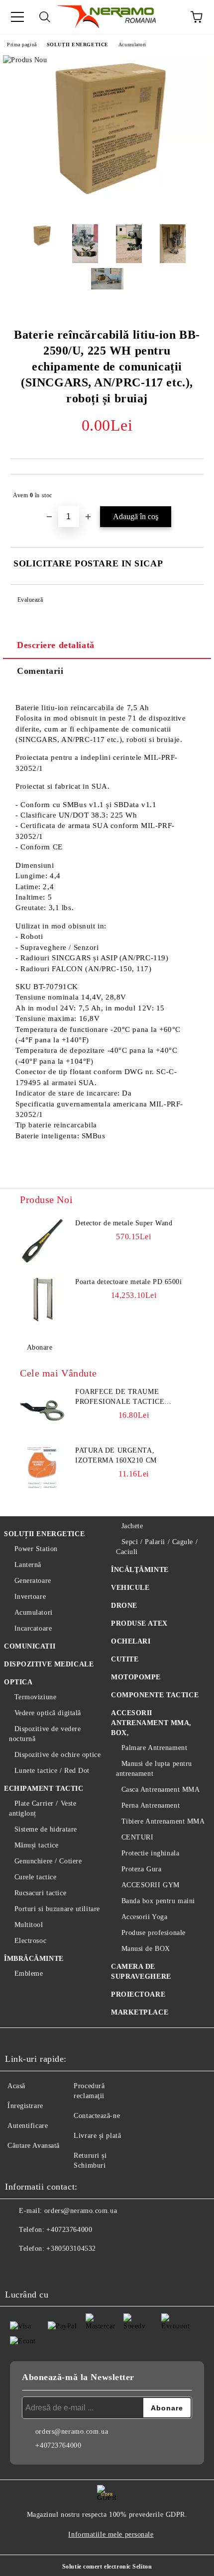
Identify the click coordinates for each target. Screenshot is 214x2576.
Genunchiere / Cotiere (48, 1861)
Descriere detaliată (56, 645)
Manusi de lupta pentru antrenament (154, 1769)
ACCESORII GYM (151, 1885)
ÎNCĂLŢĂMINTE (140, 1570)
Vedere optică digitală (48, 1713)
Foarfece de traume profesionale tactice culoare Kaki (120, 1397)
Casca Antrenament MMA (160, 1790)
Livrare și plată (97, 2136)
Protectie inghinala (150, 1853)
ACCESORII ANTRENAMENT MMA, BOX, (151, 1723)
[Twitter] (40, 2269)
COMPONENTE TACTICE (155, 1695)
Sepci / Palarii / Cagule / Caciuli (157, 1547)
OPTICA (18, 1682)
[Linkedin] (106, 2269)
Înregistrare (25, 2106)
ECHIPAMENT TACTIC (44, 1789)
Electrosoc (30, 1941)
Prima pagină (22, 45)
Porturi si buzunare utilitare (57, 1909)
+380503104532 (71, 2249)
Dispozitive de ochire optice (57, 1755)
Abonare (40, 1347)
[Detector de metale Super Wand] (42, 1241)
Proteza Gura (141, 1869)
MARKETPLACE (140, 2012)
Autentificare (28, 2126)
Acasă (16, 2086)
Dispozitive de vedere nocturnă (45, 1734)
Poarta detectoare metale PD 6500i (128, 1282)
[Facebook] (18, 2269)
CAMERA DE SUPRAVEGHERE (141, 1972)
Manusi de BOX (146, 1949)
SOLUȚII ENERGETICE (78, 45)
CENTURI (137, 1837)
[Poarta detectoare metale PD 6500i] (42, 1299)
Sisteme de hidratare (46, 1829)
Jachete (132, 1526)
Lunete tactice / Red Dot (52, 1771)
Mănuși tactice (36, 1845)
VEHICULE (130, 1588)
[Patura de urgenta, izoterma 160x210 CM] (42, 1468)
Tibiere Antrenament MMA (163, 1821)
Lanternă (28, 1565)
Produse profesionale (154, 1933)
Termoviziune (35, 1697)
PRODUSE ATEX (139, 1623)
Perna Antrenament (151, 1805)
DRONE (124, 1606)
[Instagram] (62, 2269)
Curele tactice (35, 1877)
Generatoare (33, 1581)
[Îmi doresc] (189, 491)
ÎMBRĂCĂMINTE (34, 1959)
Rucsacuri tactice (40, 1893)
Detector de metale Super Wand (124, 1223)
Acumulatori (132, 45)
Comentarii (40, 671)
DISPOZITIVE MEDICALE (49, 1664)
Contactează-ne (97, 2116)
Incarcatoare (33, 1628)
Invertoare (30, 1597)
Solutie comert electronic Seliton (107, 2567)
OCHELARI (131, 1641)
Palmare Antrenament (154, 1748)
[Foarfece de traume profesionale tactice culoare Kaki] (42, 1409)
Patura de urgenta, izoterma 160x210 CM (116, 1455)
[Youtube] (84, 2269)
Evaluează (30, 600)
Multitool (29, 1925)
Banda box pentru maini (158, 1901)
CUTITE (125, 1659)
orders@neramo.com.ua (81, 2211)
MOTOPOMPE (136, 1677)
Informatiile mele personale (111, 2534)
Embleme (29, 1974)
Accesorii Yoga (144, 1917)
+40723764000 (69, 2230)
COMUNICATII (30, 1646)
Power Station (36, 1549)
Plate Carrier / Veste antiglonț (43, 1808)
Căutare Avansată (34, 2146)
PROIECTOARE (138, 1994)
